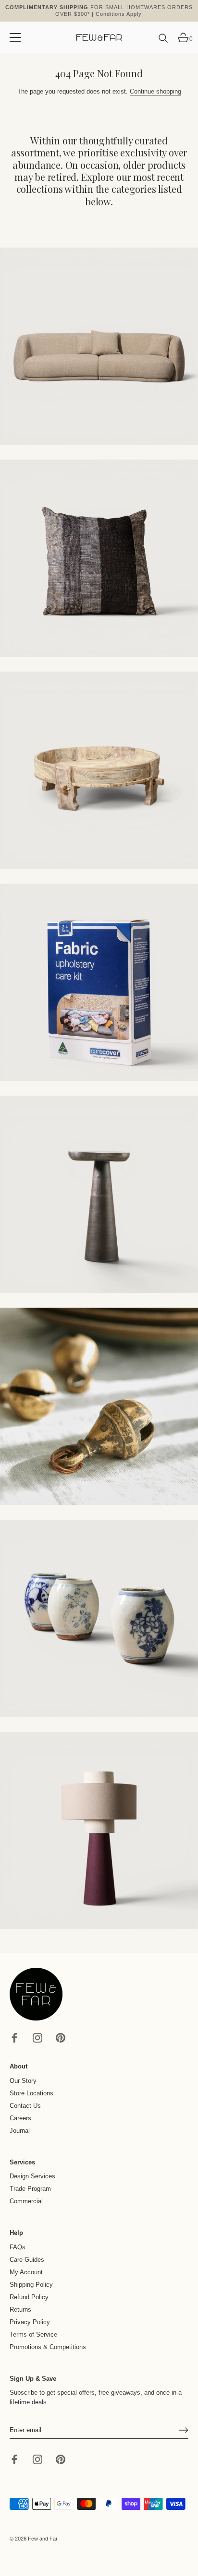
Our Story (23, 2081)
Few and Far (43, 2539)
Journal (20, 2131)
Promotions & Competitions (48, 2347)
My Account (26, 2272)
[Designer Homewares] (99, 982)
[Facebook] (14, 2038)
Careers (20, 2118)
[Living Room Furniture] (99, 1194)
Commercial (26, 2201)
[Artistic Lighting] (99, 1831)
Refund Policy (29, 2297)
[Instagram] (37, 2038)
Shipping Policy (31, 2285)
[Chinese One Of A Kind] (99, 1619)
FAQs (18, 2247)
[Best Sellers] (99, 346)
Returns (20, 2310)
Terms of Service (33, 2334)
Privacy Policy (30, 2322)
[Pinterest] (61, 2038)
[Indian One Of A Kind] (99, 1406)
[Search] (163, 42)
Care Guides (27, 2260)
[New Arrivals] (99, 558)
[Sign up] (184, 2430)
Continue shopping (155, 91)
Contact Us (25, 2106)
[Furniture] (99, 770)
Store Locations (31, 2093)
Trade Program (30, 2189)
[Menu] (15, 37)
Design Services (32, 2176)
